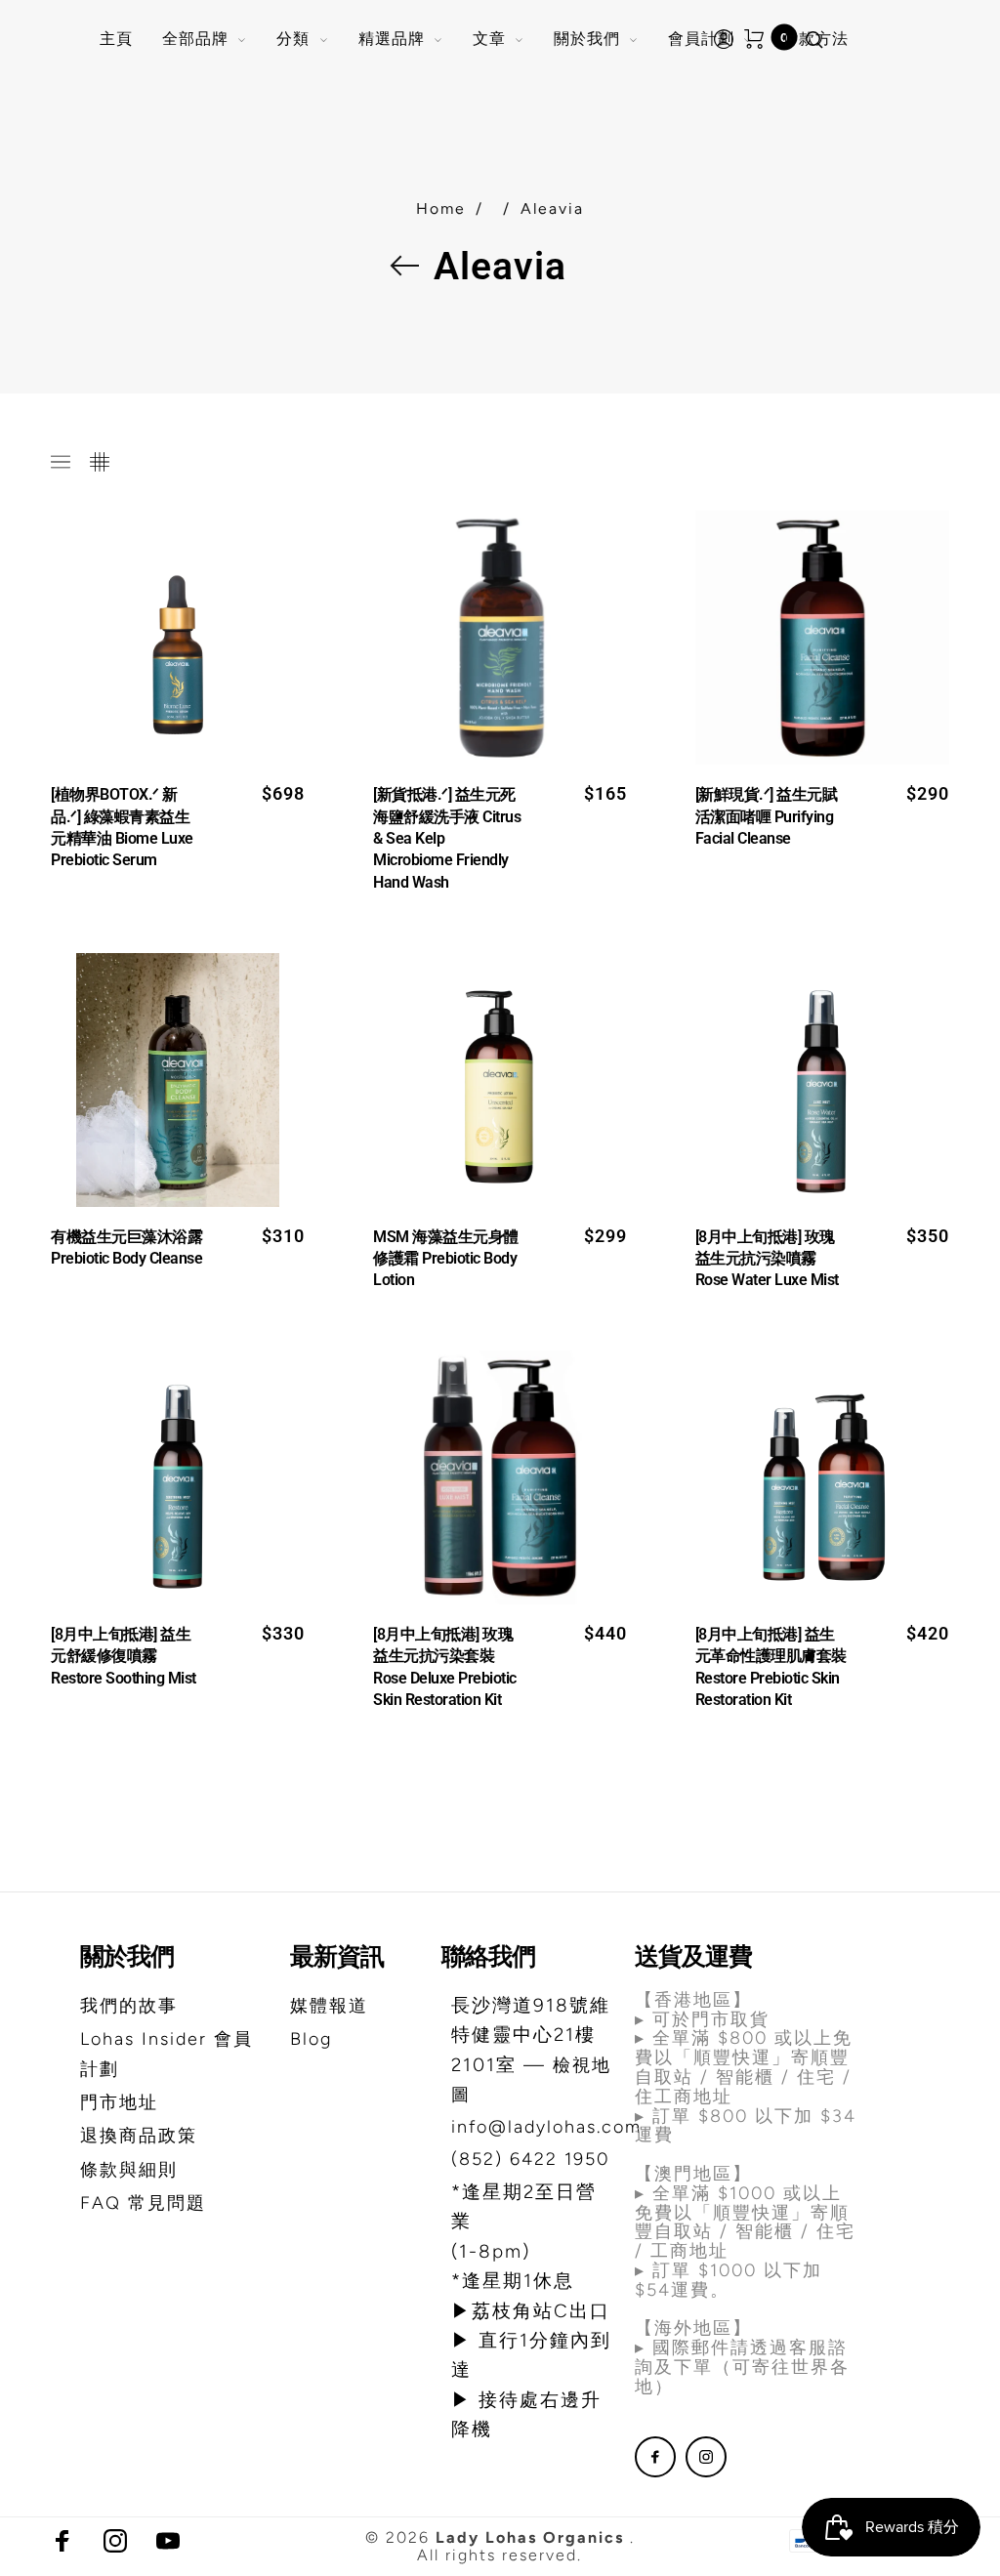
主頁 (116, 39)
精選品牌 (392, 39)
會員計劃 (701, 39)
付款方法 (815, 39)
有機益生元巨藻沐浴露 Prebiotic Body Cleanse (126, 1247)
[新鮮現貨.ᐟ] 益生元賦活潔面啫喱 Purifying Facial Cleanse (767, 816)
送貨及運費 (693, 1956)
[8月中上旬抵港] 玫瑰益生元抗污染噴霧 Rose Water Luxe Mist (767, 1259)
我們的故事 (129, 2006)
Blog (311, 2039)
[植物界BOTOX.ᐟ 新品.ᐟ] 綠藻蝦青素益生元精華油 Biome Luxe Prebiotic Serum (122, 827)
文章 (489, 39)
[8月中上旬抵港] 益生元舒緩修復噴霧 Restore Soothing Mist (124, 1656)
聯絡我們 (488, 1956)
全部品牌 (195, 39)
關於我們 (587, 39)
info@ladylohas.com (546, 2127)
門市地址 (119, 2102)
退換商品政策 (139, 2136)
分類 (293, 39)
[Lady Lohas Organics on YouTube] (168, 2541)
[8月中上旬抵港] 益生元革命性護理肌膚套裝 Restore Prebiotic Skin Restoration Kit (771, 1667)
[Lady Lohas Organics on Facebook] (655, 2457)
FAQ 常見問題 (143, 2203)
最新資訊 (337, 1956)
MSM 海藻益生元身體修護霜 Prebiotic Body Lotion (446, 1259)
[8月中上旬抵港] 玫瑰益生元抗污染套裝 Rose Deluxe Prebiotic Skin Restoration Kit (445, 1667)
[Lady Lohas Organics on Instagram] (706, 2457)
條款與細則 (129, 2170)
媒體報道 (329, 2006)
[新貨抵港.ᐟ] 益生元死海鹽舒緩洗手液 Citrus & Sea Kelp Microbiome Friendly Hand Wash (447, 838)
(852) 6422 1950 (530, 2159)
